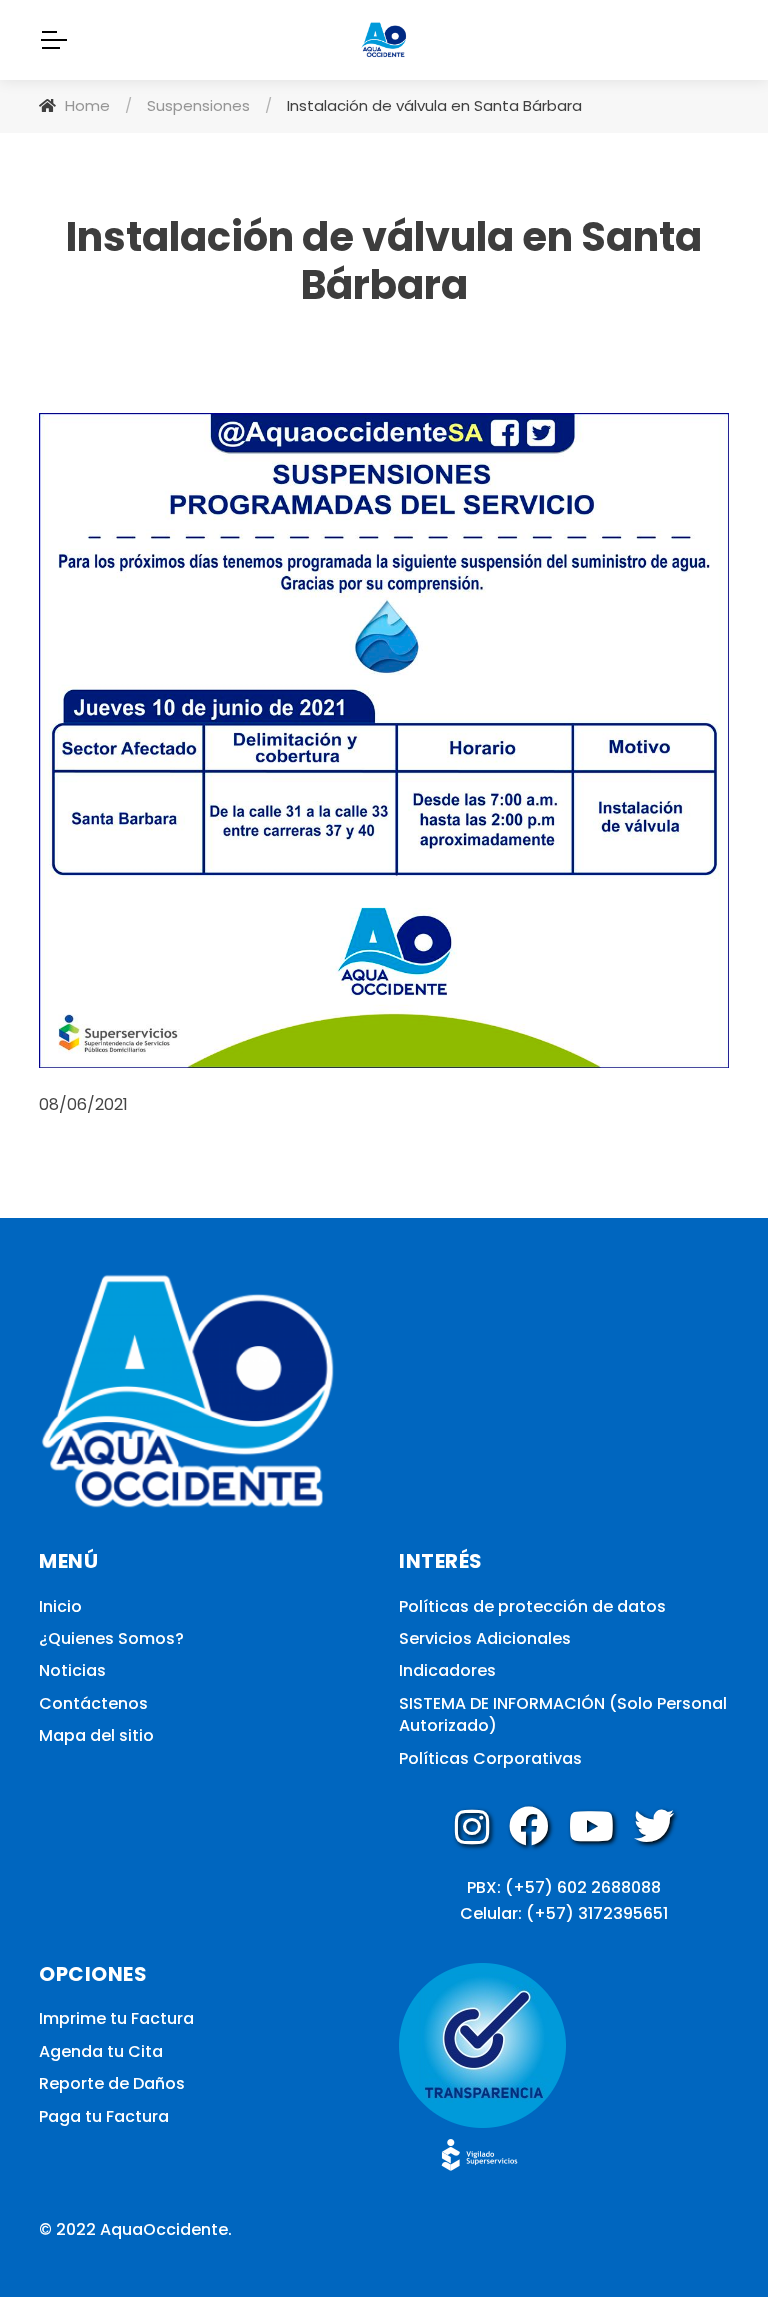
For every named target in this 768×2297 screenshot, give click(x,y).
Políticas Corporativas (490, 1759)
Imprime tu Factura (116, 2019)
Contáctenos (93, 1704)
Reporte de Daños (112, 2084)
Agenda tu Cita (101, 2052)
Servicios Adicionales (485, 1639)
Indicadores (447, 1671)
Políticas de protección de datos (532, 1607)
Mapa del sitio (96, 1736)
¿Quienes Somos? (111, 1639)
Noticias (72, 1671)
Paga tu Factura (104, 2117)
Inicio (60, 1607)
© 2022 (67, 2229)
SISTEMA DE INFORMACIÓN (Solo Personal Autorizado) (563, 1715)
